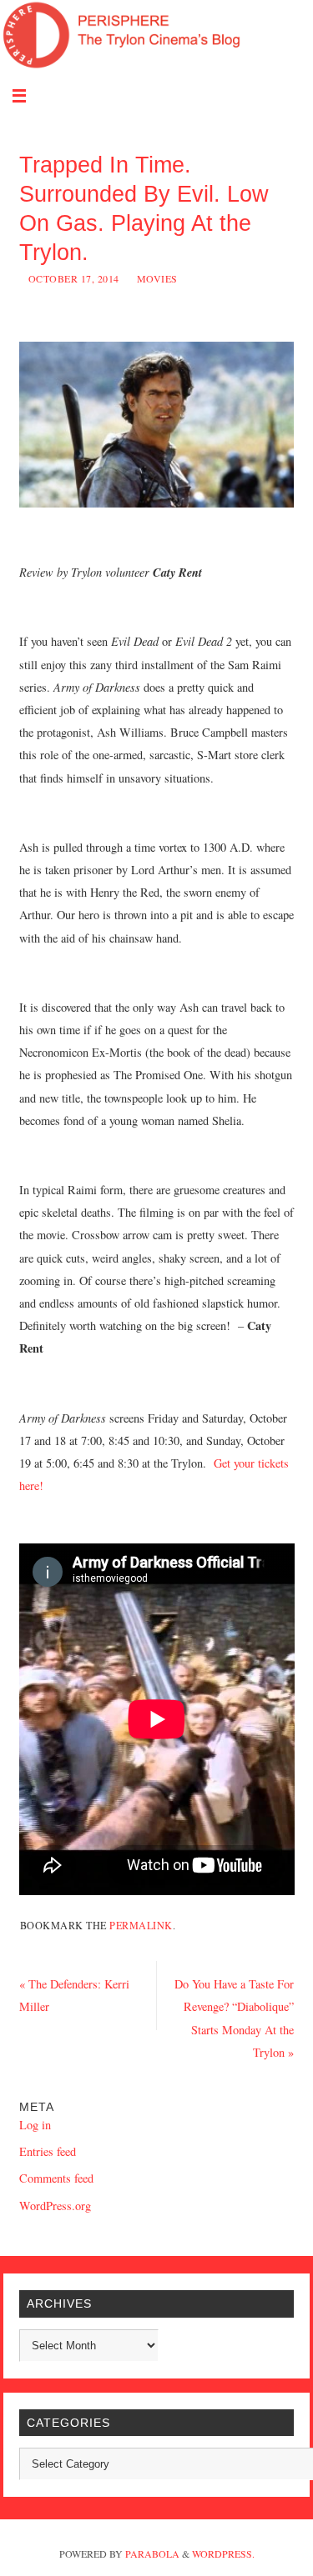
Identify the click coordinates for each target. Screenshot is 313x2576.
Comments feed (56, 2178)
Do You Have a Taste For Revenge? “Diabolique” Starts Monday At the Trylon (234, 2018)
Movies (157, 278)
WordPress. (223, 2553)
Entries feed (48, 2151)
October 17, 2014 (74, 278)
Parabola (152, 2553)
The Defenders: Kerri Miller (74, 1995)
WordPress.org (55, 2206)
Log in (35, 2125)
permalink (141, 1925)
